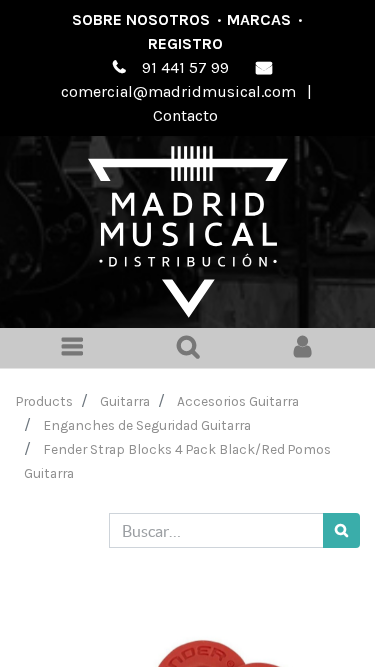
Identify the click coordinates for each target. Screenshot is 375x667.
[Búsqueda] (341, 530)
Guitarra (125, 401)
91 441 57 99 (185, 67)
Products (44, 401)
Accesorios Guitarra (238, 401)
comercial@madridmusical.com (178, 91)
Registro (185, 43)
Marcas (259, 19)
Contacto (185, 115)
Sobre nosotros (141, 19)
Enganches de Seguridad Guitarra (147, 425)
